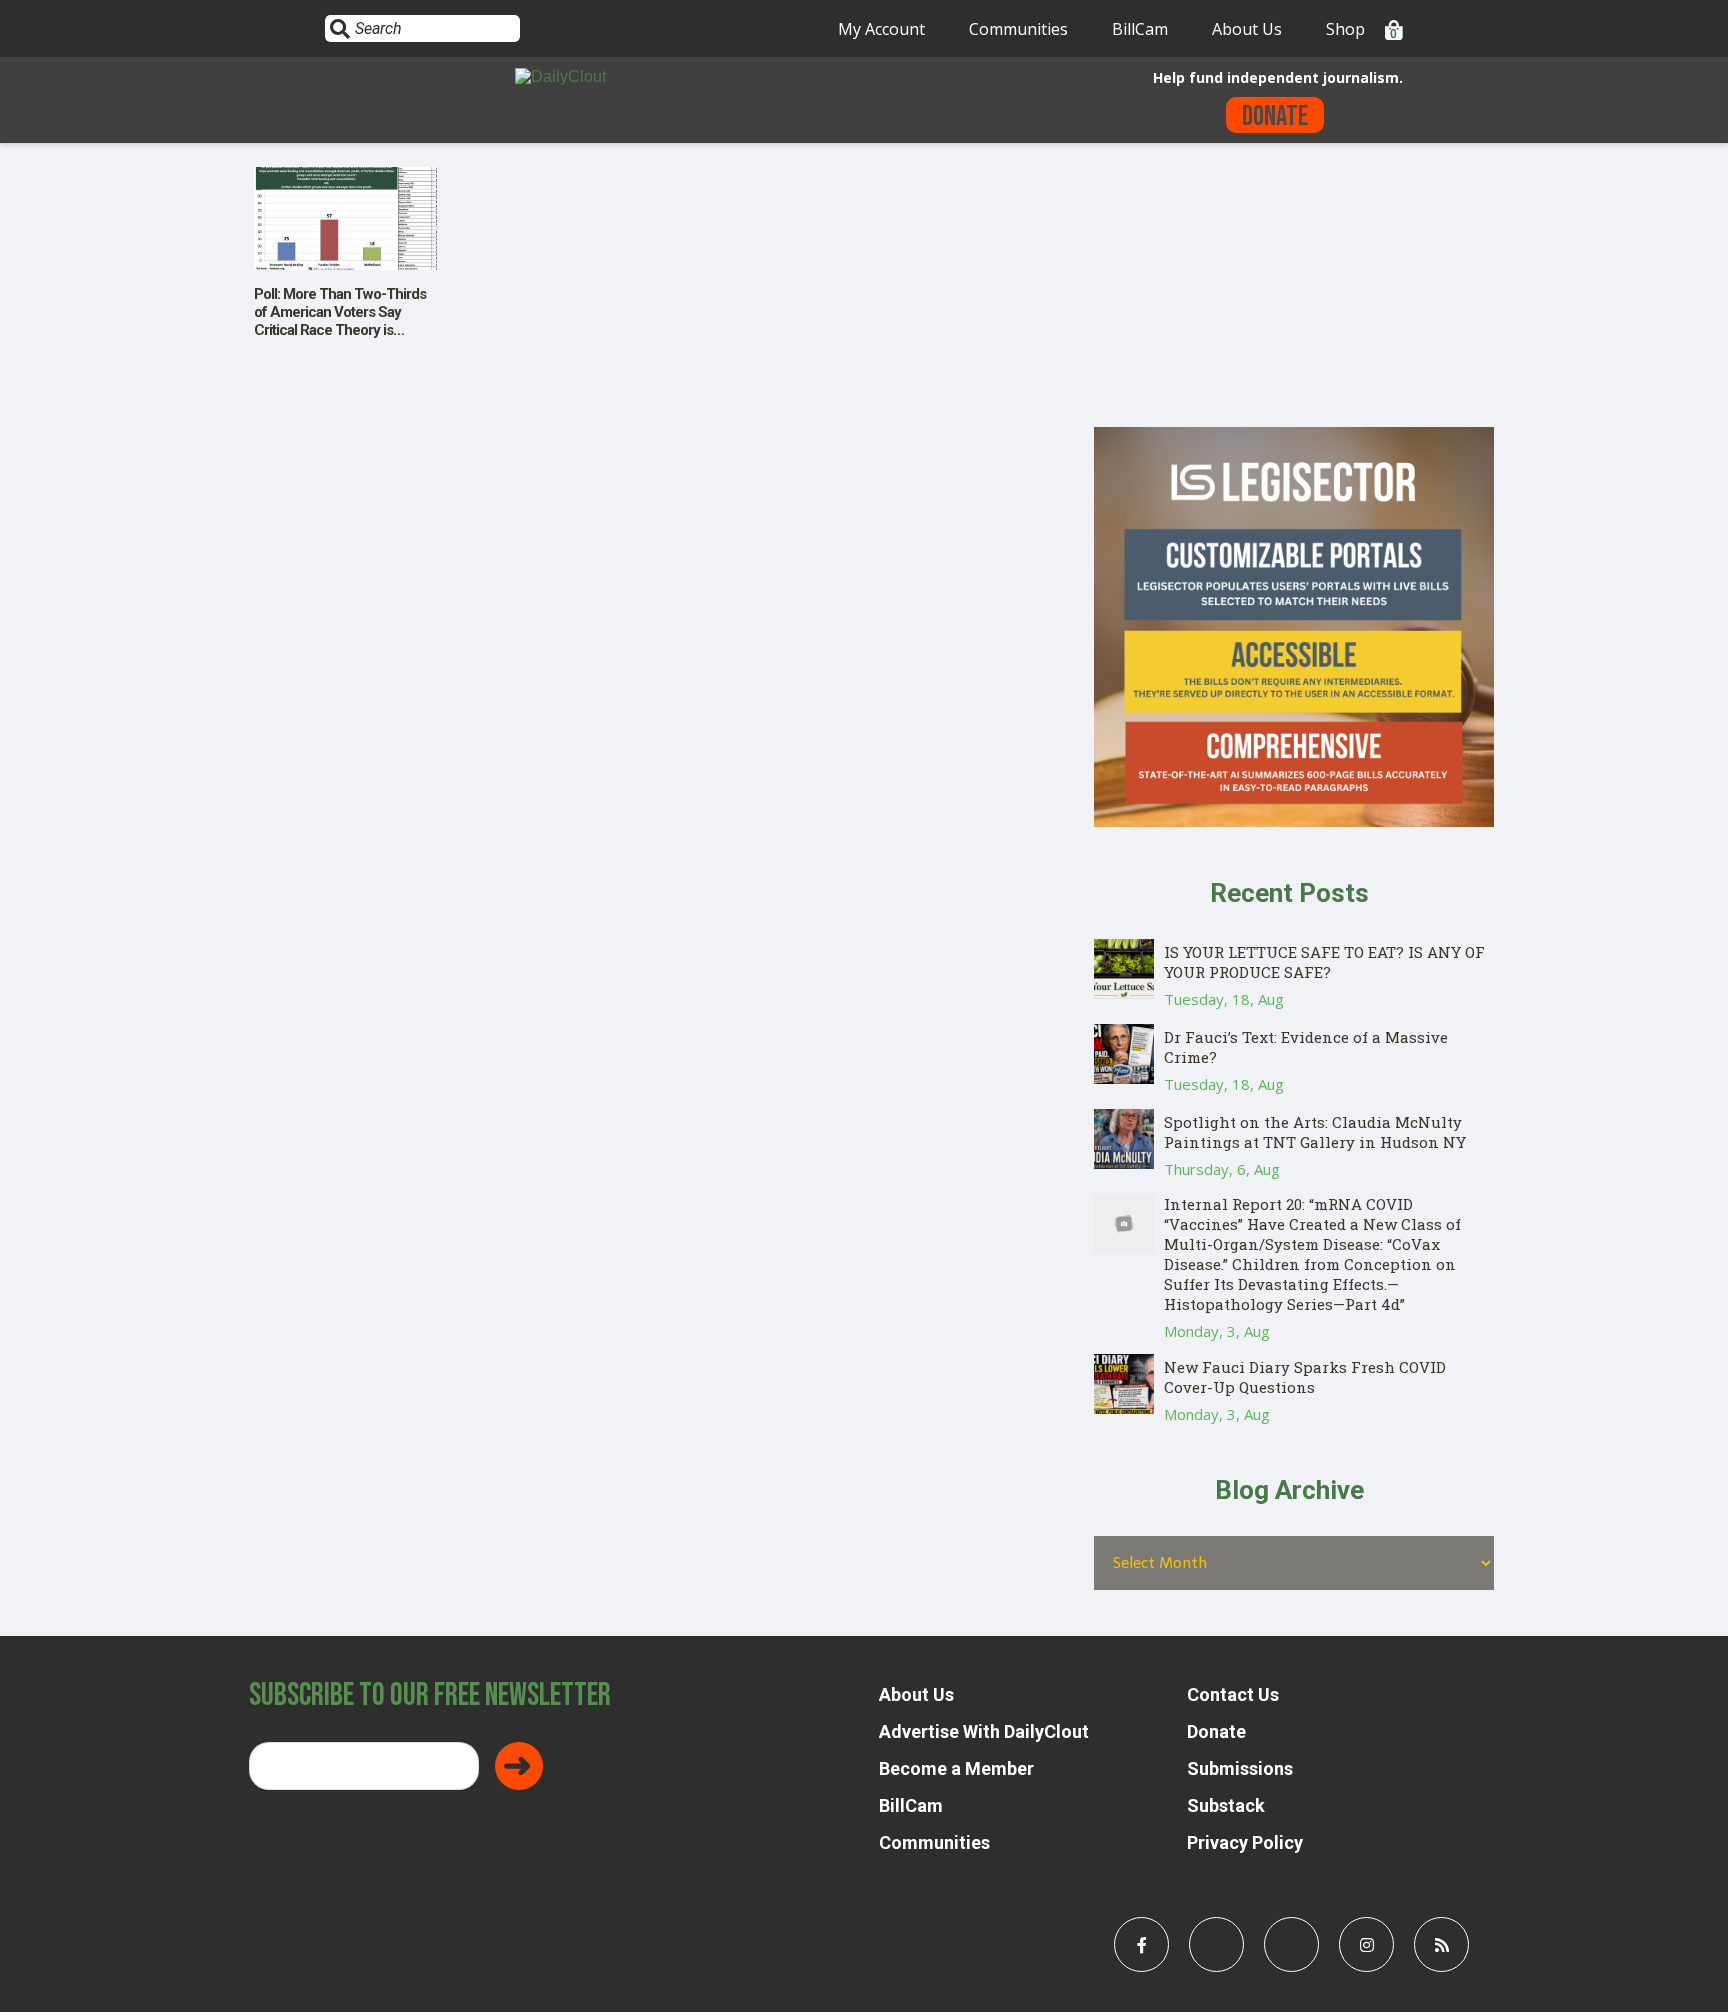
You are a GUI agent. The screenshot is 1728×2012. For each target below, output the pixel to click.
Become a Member (956, 1768)
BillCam (1140, 29)
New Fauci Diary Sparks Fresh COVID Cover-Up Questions (1305, 1377)
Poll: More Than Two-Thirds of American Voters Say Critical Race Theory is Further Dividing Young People (340, 330)
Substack (1226, 1805)
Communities (1018, 29)
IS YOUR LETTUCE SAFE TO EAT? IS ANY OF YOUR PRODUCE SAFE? (1324, 962)
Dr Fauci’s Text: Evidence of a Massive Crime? (1306, 1047)
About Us (1247, 29)
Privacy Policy (1245, 1842)
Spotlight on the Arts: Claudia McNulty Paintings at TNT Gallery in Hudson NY (1315, 1132)
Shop (1345, 29)
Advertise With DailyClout (984, 1731)
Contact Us (1233, 1694)
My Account (881, 29)
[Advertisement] (1294, 287)
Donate (1275, 116)
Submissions (1240, 1768)
